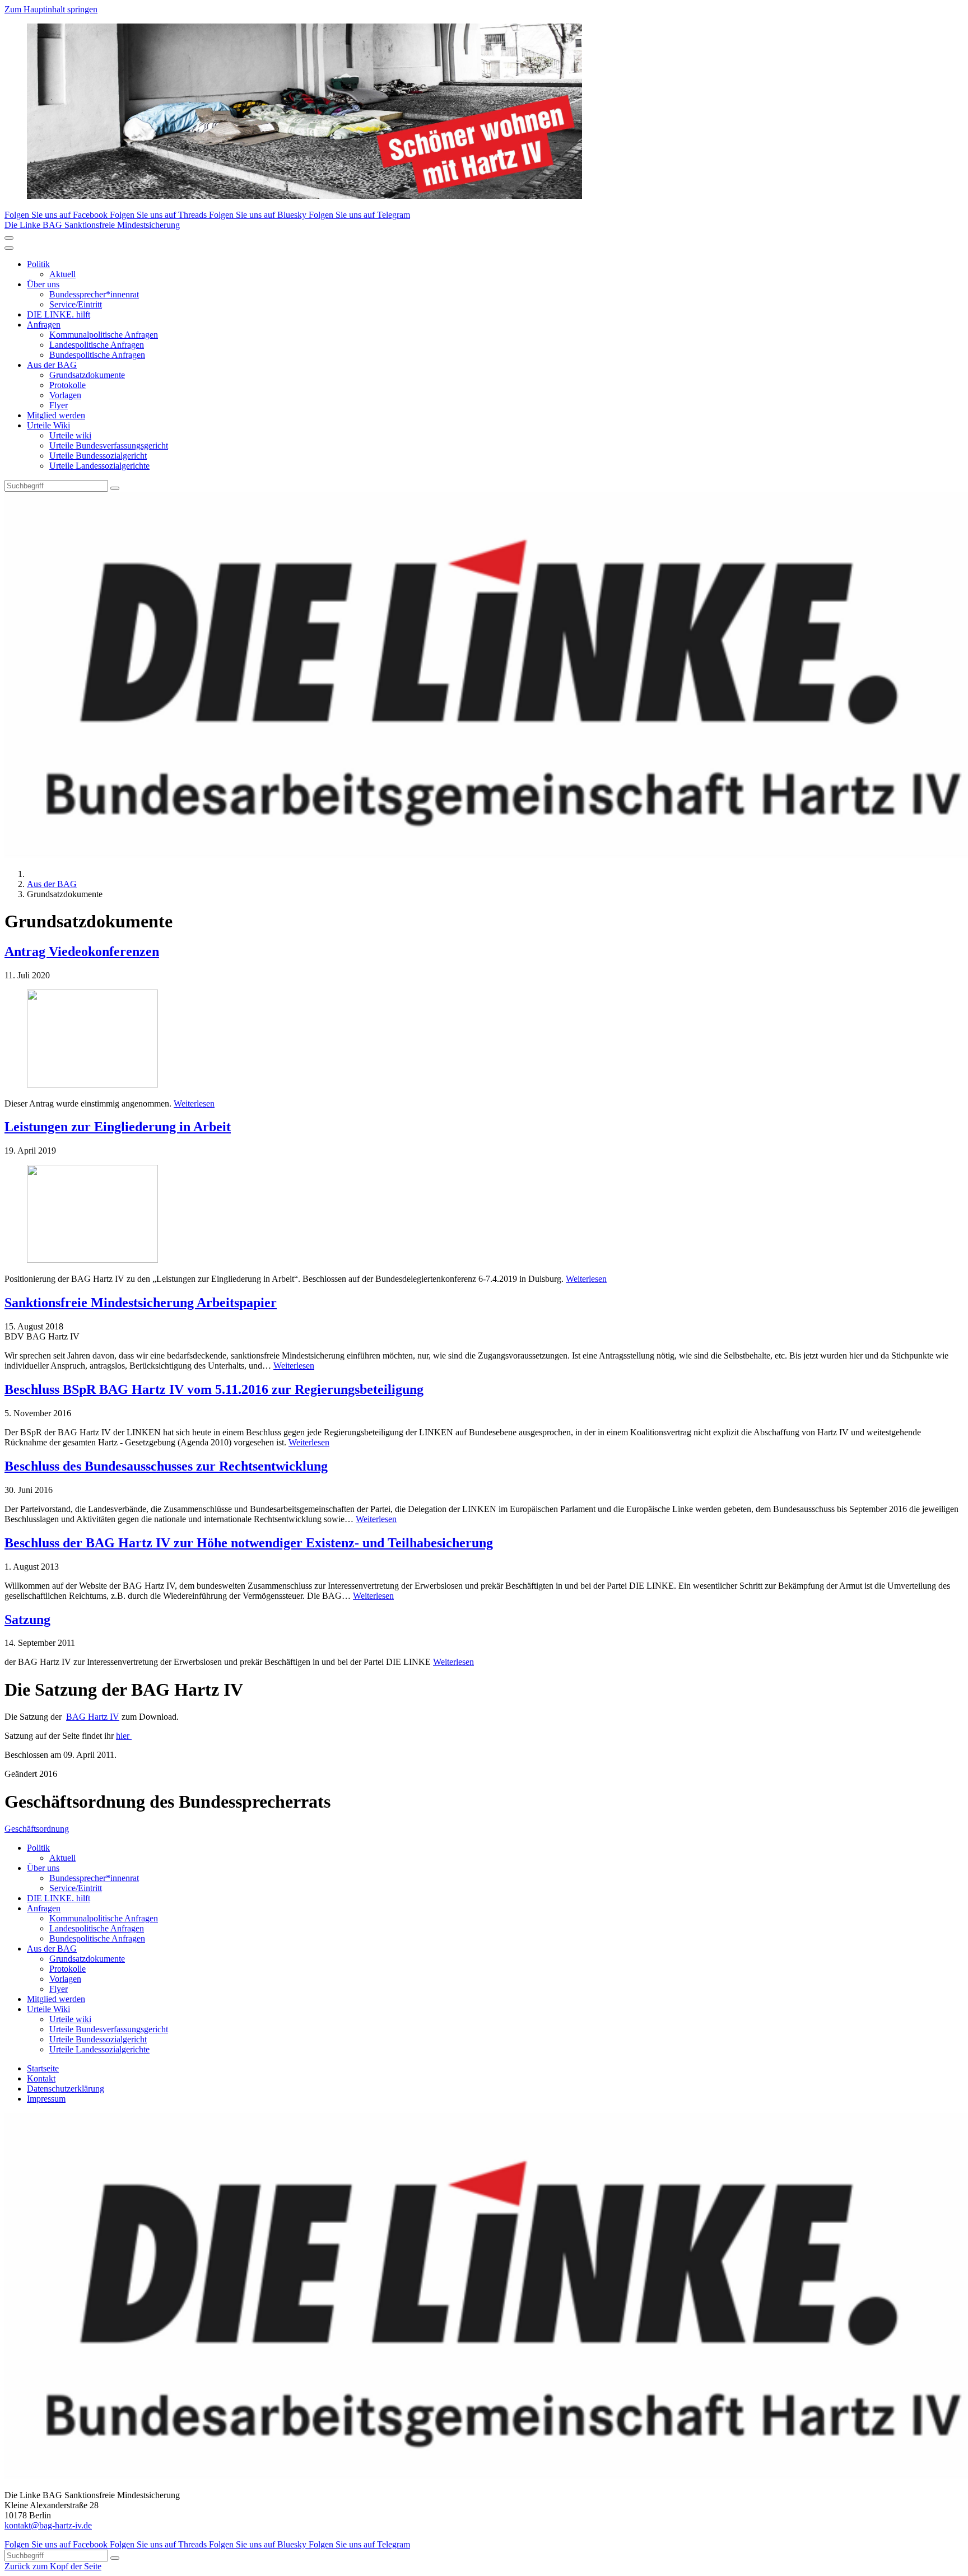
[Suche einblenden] (9, 238)
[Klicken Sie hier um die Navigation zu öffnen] (9, 248)
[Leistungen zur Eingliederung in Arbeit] (484, 1215)
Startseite (43, 2068)
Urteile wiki (70, 435)
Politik (38, 264)
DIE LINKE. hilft (59, 314)
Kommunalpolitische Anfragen (104, 335)
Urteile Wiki (48, 425)
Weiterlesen (194, 1103)
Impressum (46, 2099)
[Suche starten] (115, 488)
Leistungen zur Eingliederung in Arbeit (118, 1127)
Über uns (43, 284)
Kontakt (41, 2078)
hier (124, 1736)
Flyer (59, 405)
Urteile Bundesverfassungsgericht (109, 445)
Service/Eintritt (76, 304)
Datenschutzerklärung (66, 2089)
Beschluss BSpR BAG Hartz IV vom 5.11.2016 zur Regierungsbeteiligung (214, 1389)
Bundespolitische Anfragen (97, 355)
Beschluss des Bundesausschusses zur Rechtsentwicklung (166, 1466)
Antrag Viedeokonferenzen (82, 951)
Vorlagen (65, 395)
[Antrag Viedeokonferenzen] (484, 1040)
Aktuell (62, 274)
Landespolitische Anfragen (97, 345)
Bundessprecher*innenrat (94, 294)
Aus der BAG (52, 365)
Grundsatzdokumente (87, 375)
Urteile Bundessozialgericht (98, 456)
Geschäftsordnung (37, 1829)
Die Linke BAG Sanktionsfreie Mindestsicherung (92, 225)
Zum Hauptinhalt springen (51, 9)
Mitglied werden (56, 415)
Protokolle (68, 385)
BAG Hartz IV (93, 1717)
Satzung (27, 1620)
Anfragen (44, 325)
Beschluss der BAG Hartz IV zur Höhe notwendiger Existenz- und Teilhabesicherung (249, 1543)
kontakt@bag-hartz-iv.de (48, 2525)
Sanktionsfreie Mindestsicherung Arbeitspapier (141, 1303)
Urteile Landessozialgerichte (99, 466)
